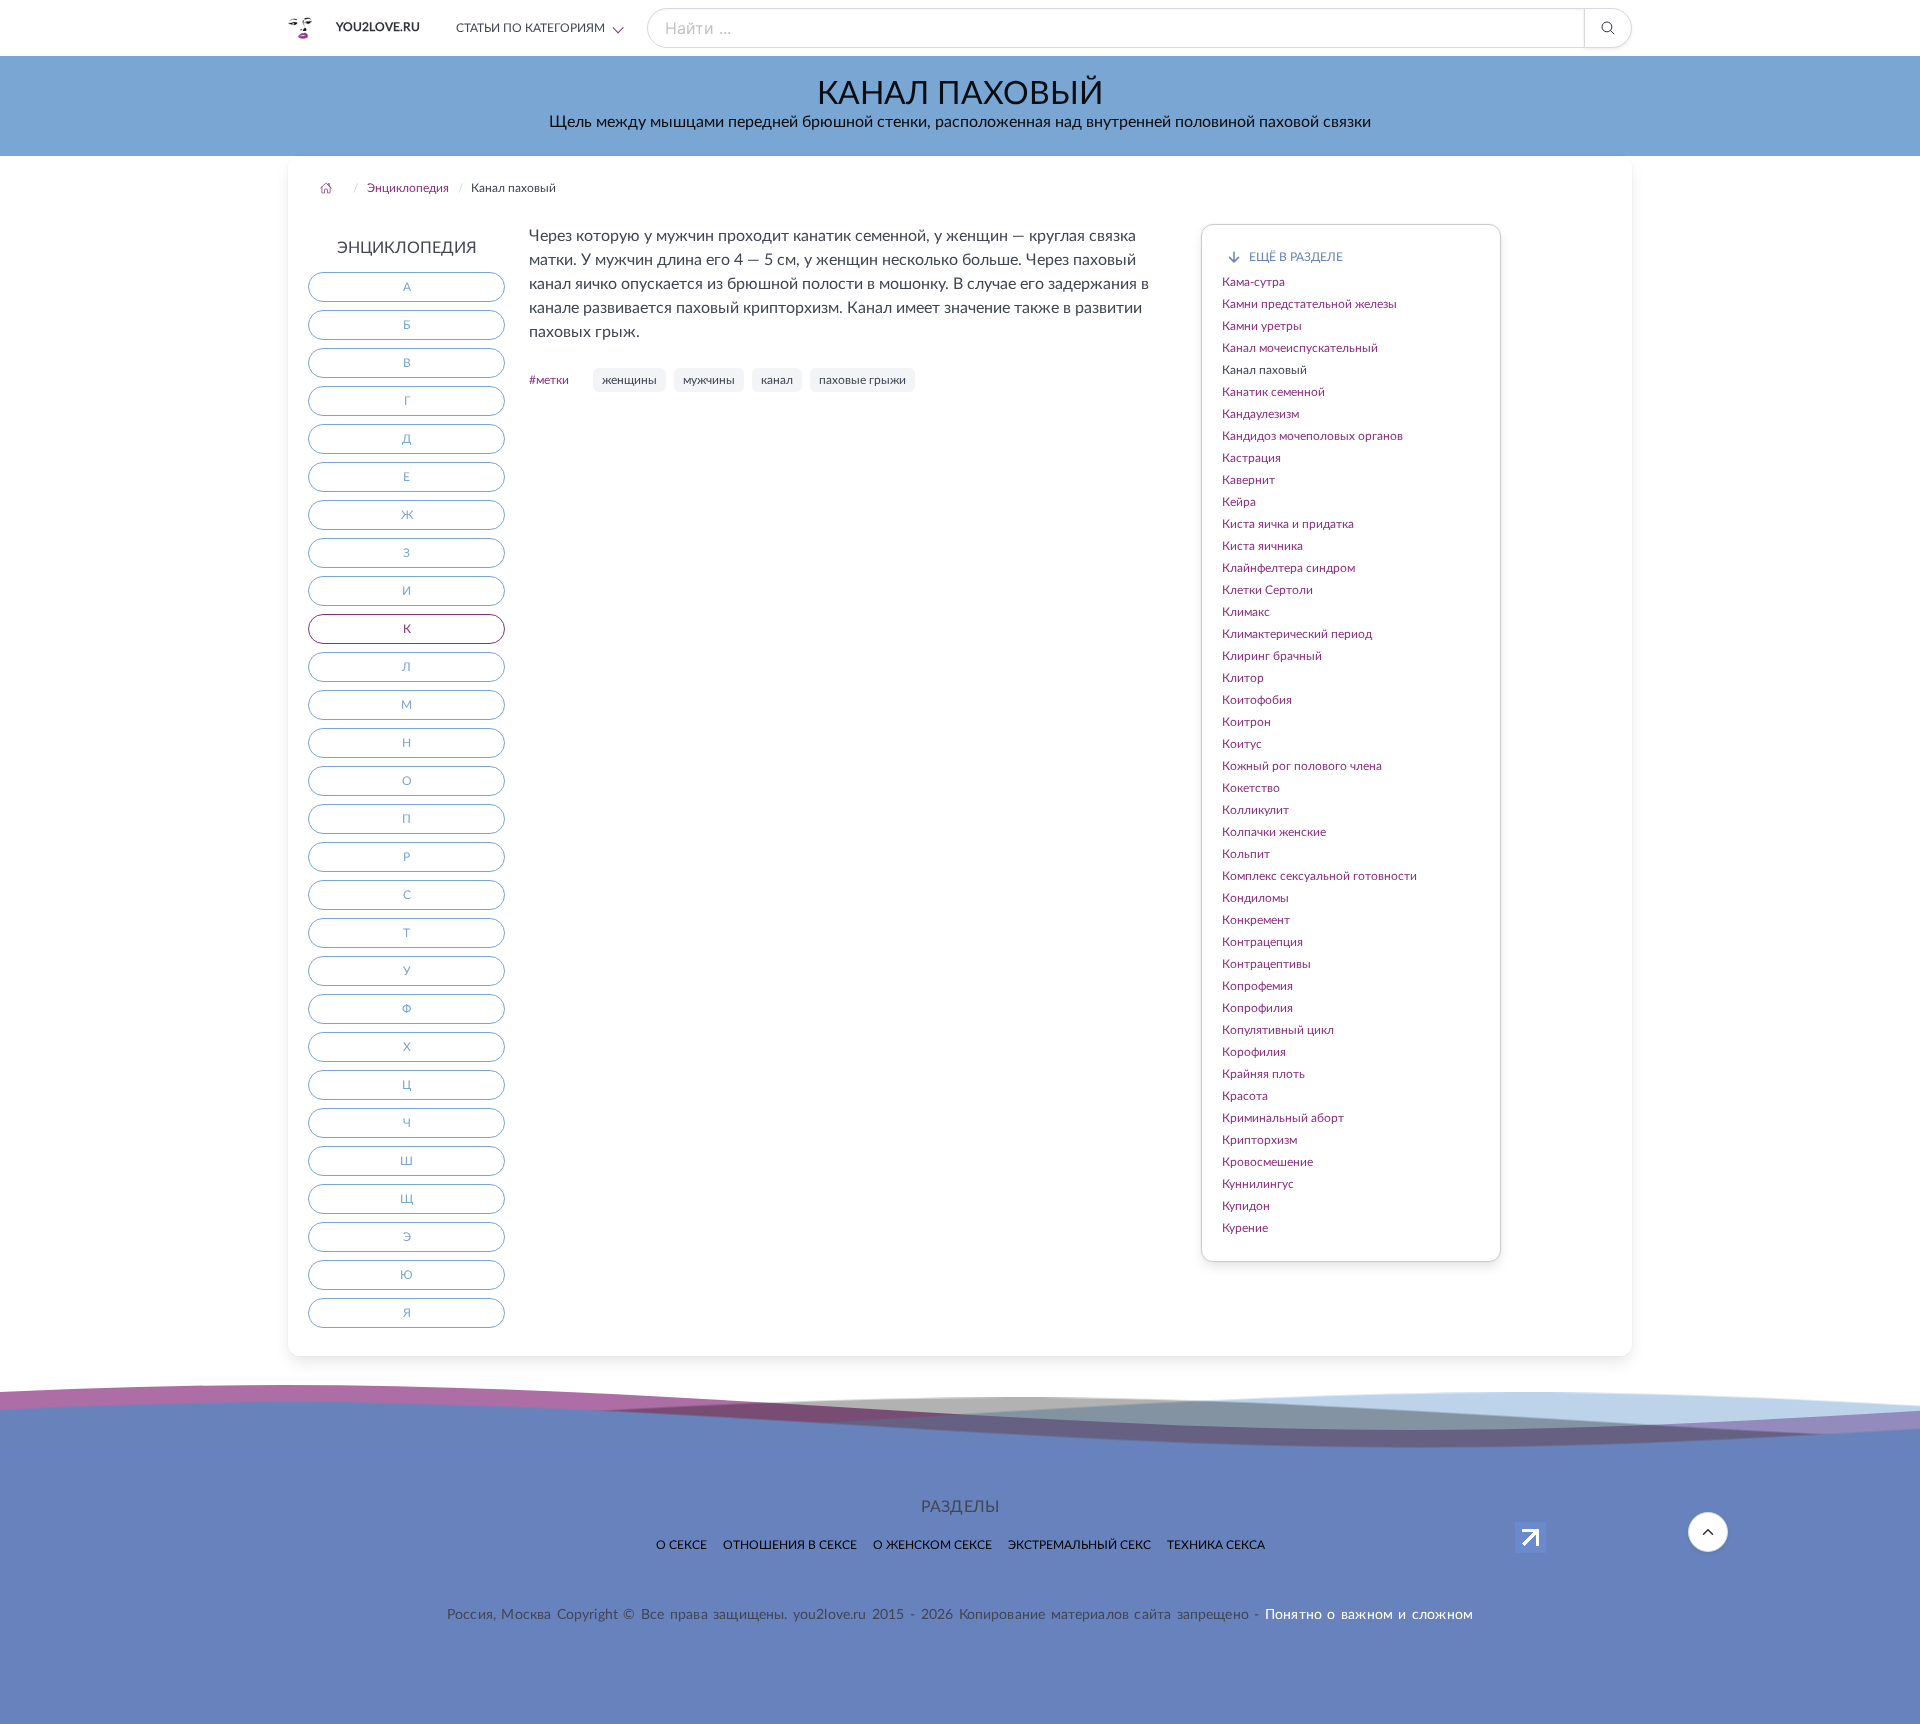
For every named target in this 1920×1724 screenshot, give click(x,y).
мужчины (709, 380)
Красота (1245, 1096)
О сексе (681, 1545)
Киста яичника (1262, 546)
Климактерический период (1297, 634)
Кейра (1239, 502)
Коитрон (1246, 722)
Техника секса (1216, 1545)
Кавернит (1248, 480)
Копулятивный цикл (1278, 1030)
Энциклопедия (408, 188)
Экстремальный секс (1079, 1545)
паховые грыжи (862, 380)
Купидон (1246, 1206)
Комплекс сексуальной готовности (1319, 876)
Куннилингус (1258, 1184)
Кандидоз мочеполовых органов (1312, 436)
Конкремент (1256, 920)
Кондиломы (1255, 898)
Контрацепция (1262, 942)
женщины (629, 380)
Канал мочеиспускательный (1300, 348)
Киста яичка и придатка (1288, 524)
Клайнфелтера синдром (1288, 568)
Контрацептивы (1266, 964)
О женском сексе (932, 1545)
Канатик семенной (1273, 392)
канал (777, 380)
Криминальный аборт (1283, 1118)
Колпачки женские (1274, 832)
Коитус (1242, 744)
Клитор (1243, 678)
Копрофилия (1257, 1008)
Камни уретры (1262, 326)
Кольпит (1246, 854)
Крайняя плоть (1263, 1074)
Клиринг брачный (1272, 656)
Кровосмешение (1267, 1162)
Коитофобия (1257, 700)
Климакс (1246, 612)
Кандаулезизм (1260, 414)
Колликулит (1255, 810)
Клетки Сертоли (1267, 590)
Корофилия (1254, 1052)
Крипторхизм (1259, 1140)
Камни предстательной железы (1309, 304)
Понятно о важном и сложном (1369, 1615)
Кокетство (1251, 788)
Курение (1245, 1228)
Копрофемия (1257, 986)
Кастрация (1251, 458)
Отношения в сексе (790, 1545)
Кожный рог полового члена (1302, 766)
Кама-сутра (1253, 282)
